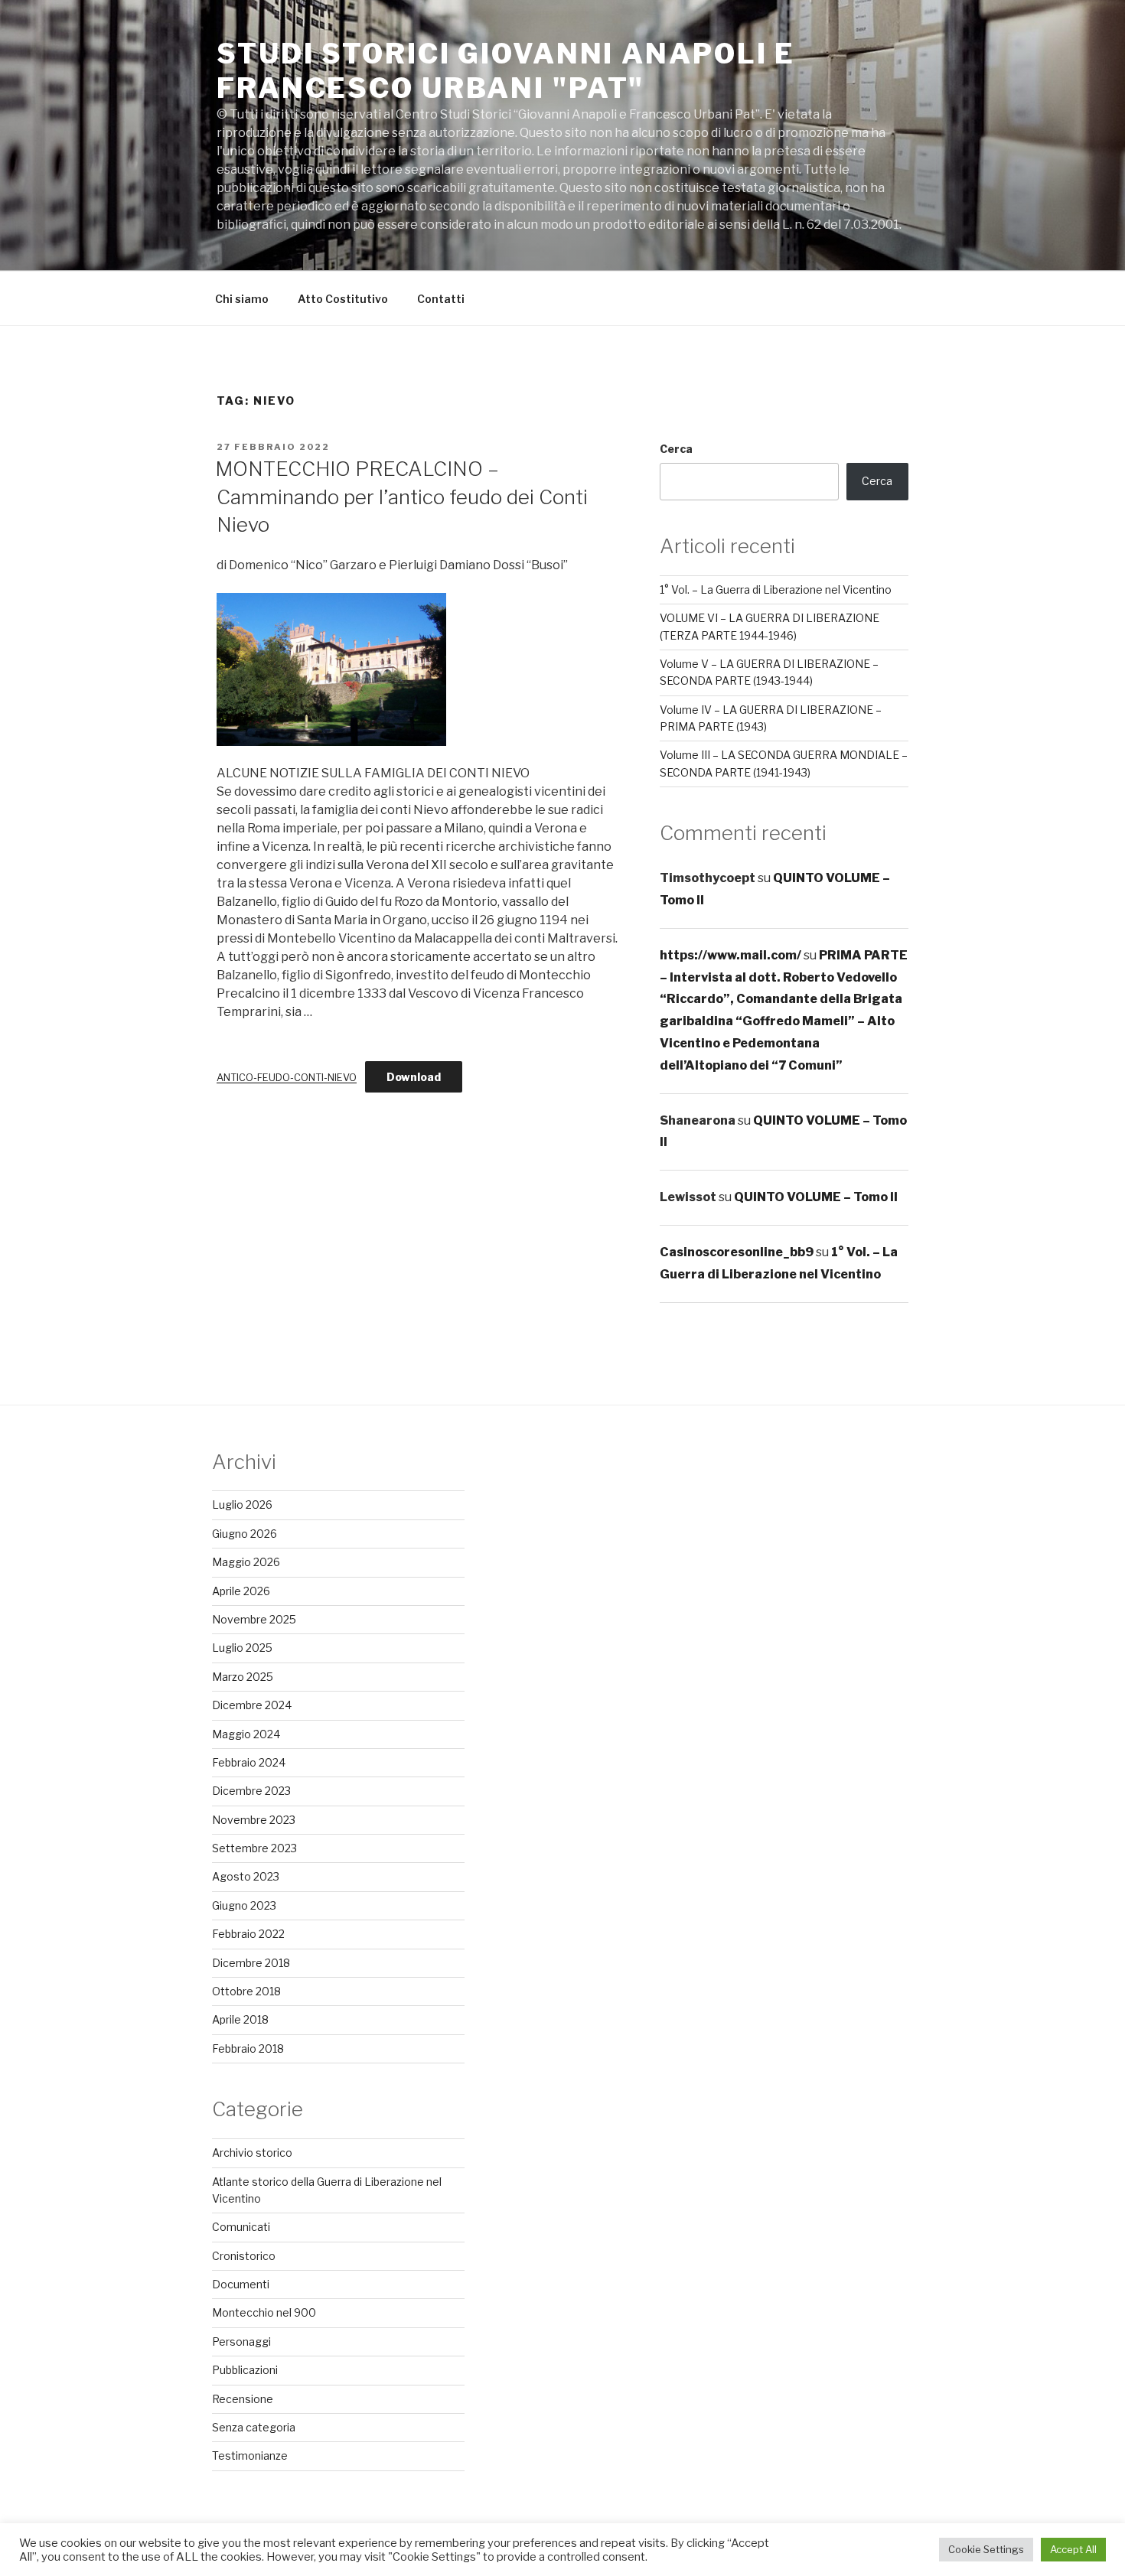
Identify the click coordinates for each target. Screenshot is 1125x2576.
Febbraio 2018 (248, 2048)
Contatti (441, 299)
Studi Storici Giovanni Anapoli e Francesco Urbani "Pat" (506, 71)
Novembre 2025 (254, 1619)
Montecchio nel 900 (264, 2312)
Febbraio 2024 (249, 1762)
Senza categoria (254, 2427)
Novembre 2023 (254, 1820)
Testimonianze (250, 2456)
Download (414, 1077)
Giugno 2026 (245, 1534)
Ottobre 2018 (246, 1991)
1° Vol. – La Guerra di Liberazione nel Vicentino (776, 589)
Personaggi (241, 2342)
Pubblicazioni (245, 2370)
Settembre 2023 (254, 1848)
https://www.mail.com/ (730, 955)
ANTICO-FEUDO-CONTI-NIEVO (287, 1078)
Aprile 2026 (241, 1591)
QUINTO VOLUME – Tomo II (816, 1197)
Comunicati (241, 2227)
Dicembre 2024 (252, 1705)
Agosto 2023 (246, 1876)
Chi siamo (242, 299)
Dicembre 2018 (251, 1963)
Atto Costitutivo (343, 299)
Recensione (243, 2399)
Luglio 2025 (242, 1648)
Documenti (241, 2284)
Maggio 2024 (246, 1734)
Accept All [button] (1073, 2549)
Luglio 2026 (242, 1505)
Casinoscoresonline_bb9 (737, 1252)
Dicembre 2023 (251, 1791)
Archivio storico (252, 2153)
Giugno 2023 (244, 1905)
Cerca (676, 449)
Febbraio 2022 (248, 1934)
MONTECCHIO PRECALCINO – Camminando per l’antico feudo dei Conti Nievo (401, 497)
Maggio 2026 (246, 1562)
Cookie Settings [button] (986, 2549)
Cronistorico (244, 2256)
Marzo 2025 (243, 1677)
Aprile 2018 (240, 2019)
